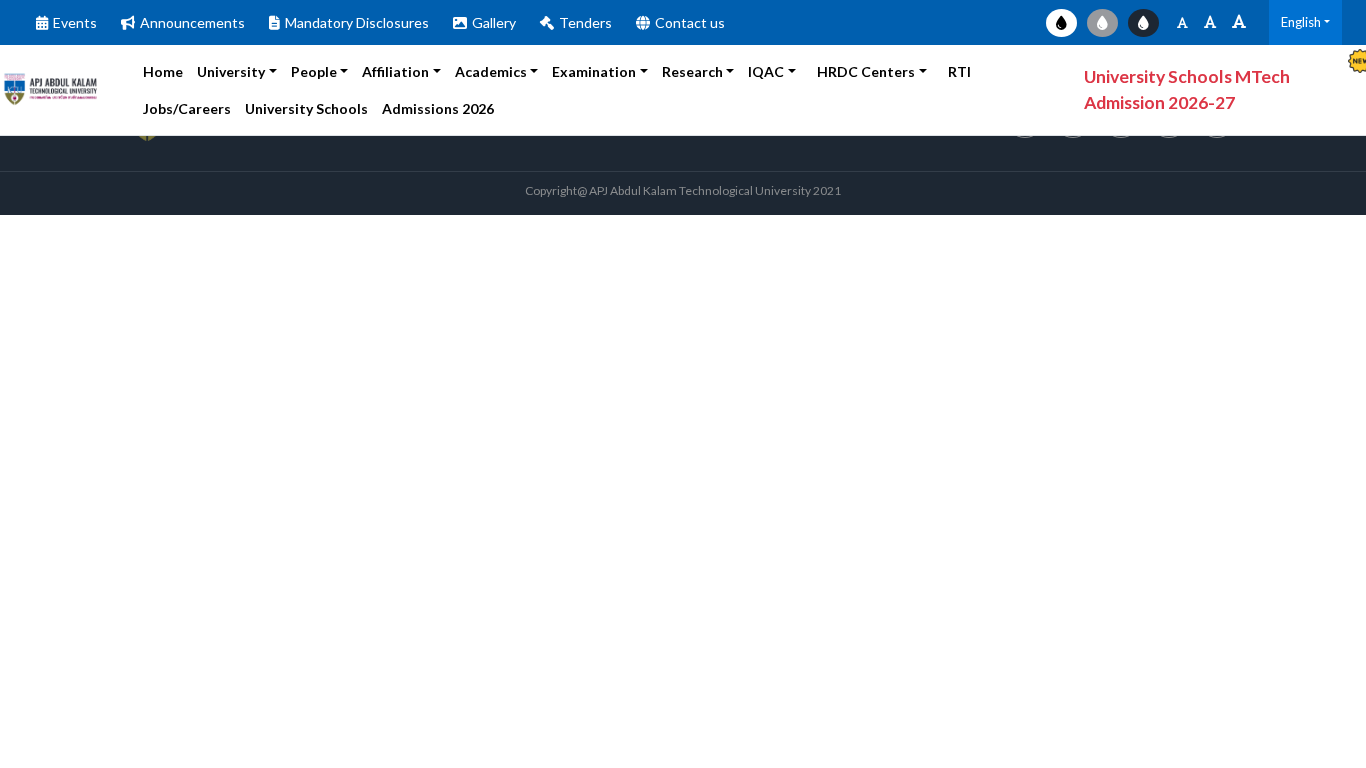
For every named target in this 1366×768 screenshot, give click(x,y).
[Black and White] (1102, 23)
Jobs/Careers (187, 108)
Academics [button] (491, 71)
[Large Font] (1239, 22)
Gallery (494, 22)
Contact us (690, 22)
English (1301, 22)
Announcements (192, 22)
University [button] (231, 71)
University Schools (306, 108)
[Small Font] (1182, 22)
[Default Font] (1210, 22)
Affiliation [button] (395, 71)
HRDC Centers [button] (866, 71)
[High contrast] (1143, 23)
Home (163, 71)
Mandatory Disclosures (357, 22)
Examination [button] (594, 71)
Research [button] (692, 71)
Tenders (585, 22)
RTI (959, 71)
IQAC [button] (766, 71)
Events (75, 22)
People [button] (314, 71)
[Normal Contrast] (1061, 23)
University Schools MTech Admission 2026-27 (1187, 89)
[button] (450, 108)
